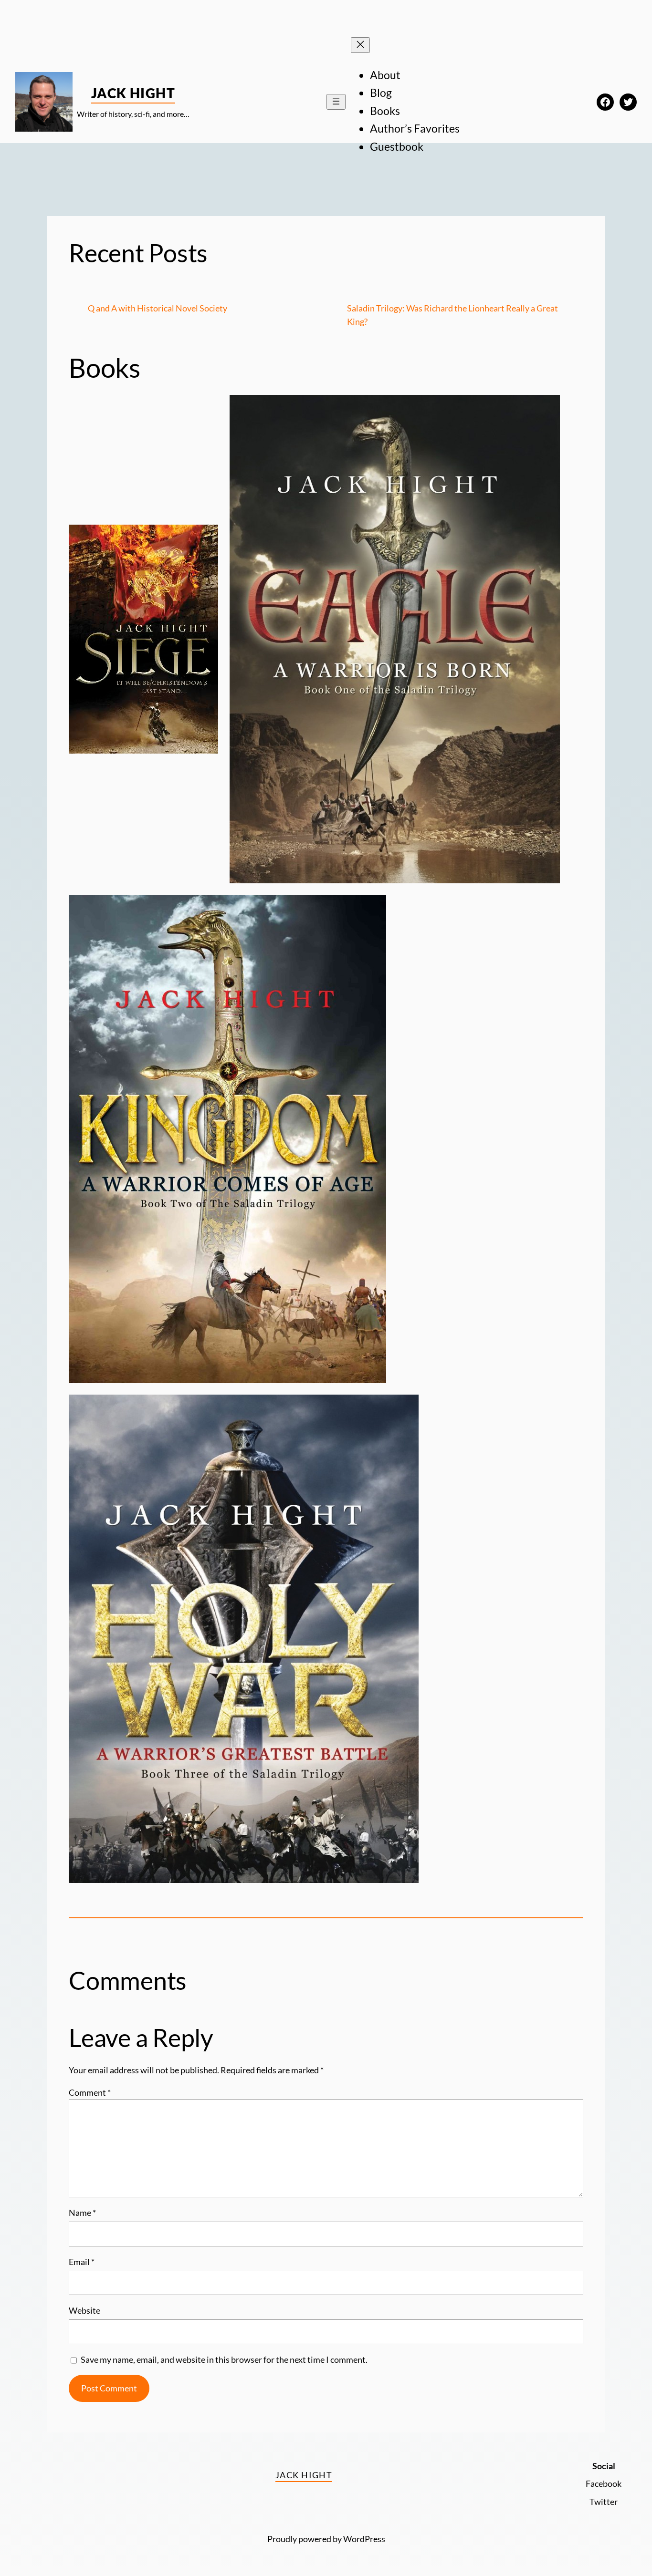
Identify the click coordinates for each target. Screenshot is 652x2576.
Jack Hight (133, 93)
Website (84, 2310)
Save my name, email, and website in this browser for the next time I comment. (224, 2359)
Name (82, 2213)
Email (82, 2262)
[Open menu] (336, 102)
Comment (90, 2092)
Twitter (604, 2502)
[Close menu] (360, 45)
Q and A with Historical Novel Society (158, 308)
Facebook (604, 2483)
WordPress (364, 2539)
